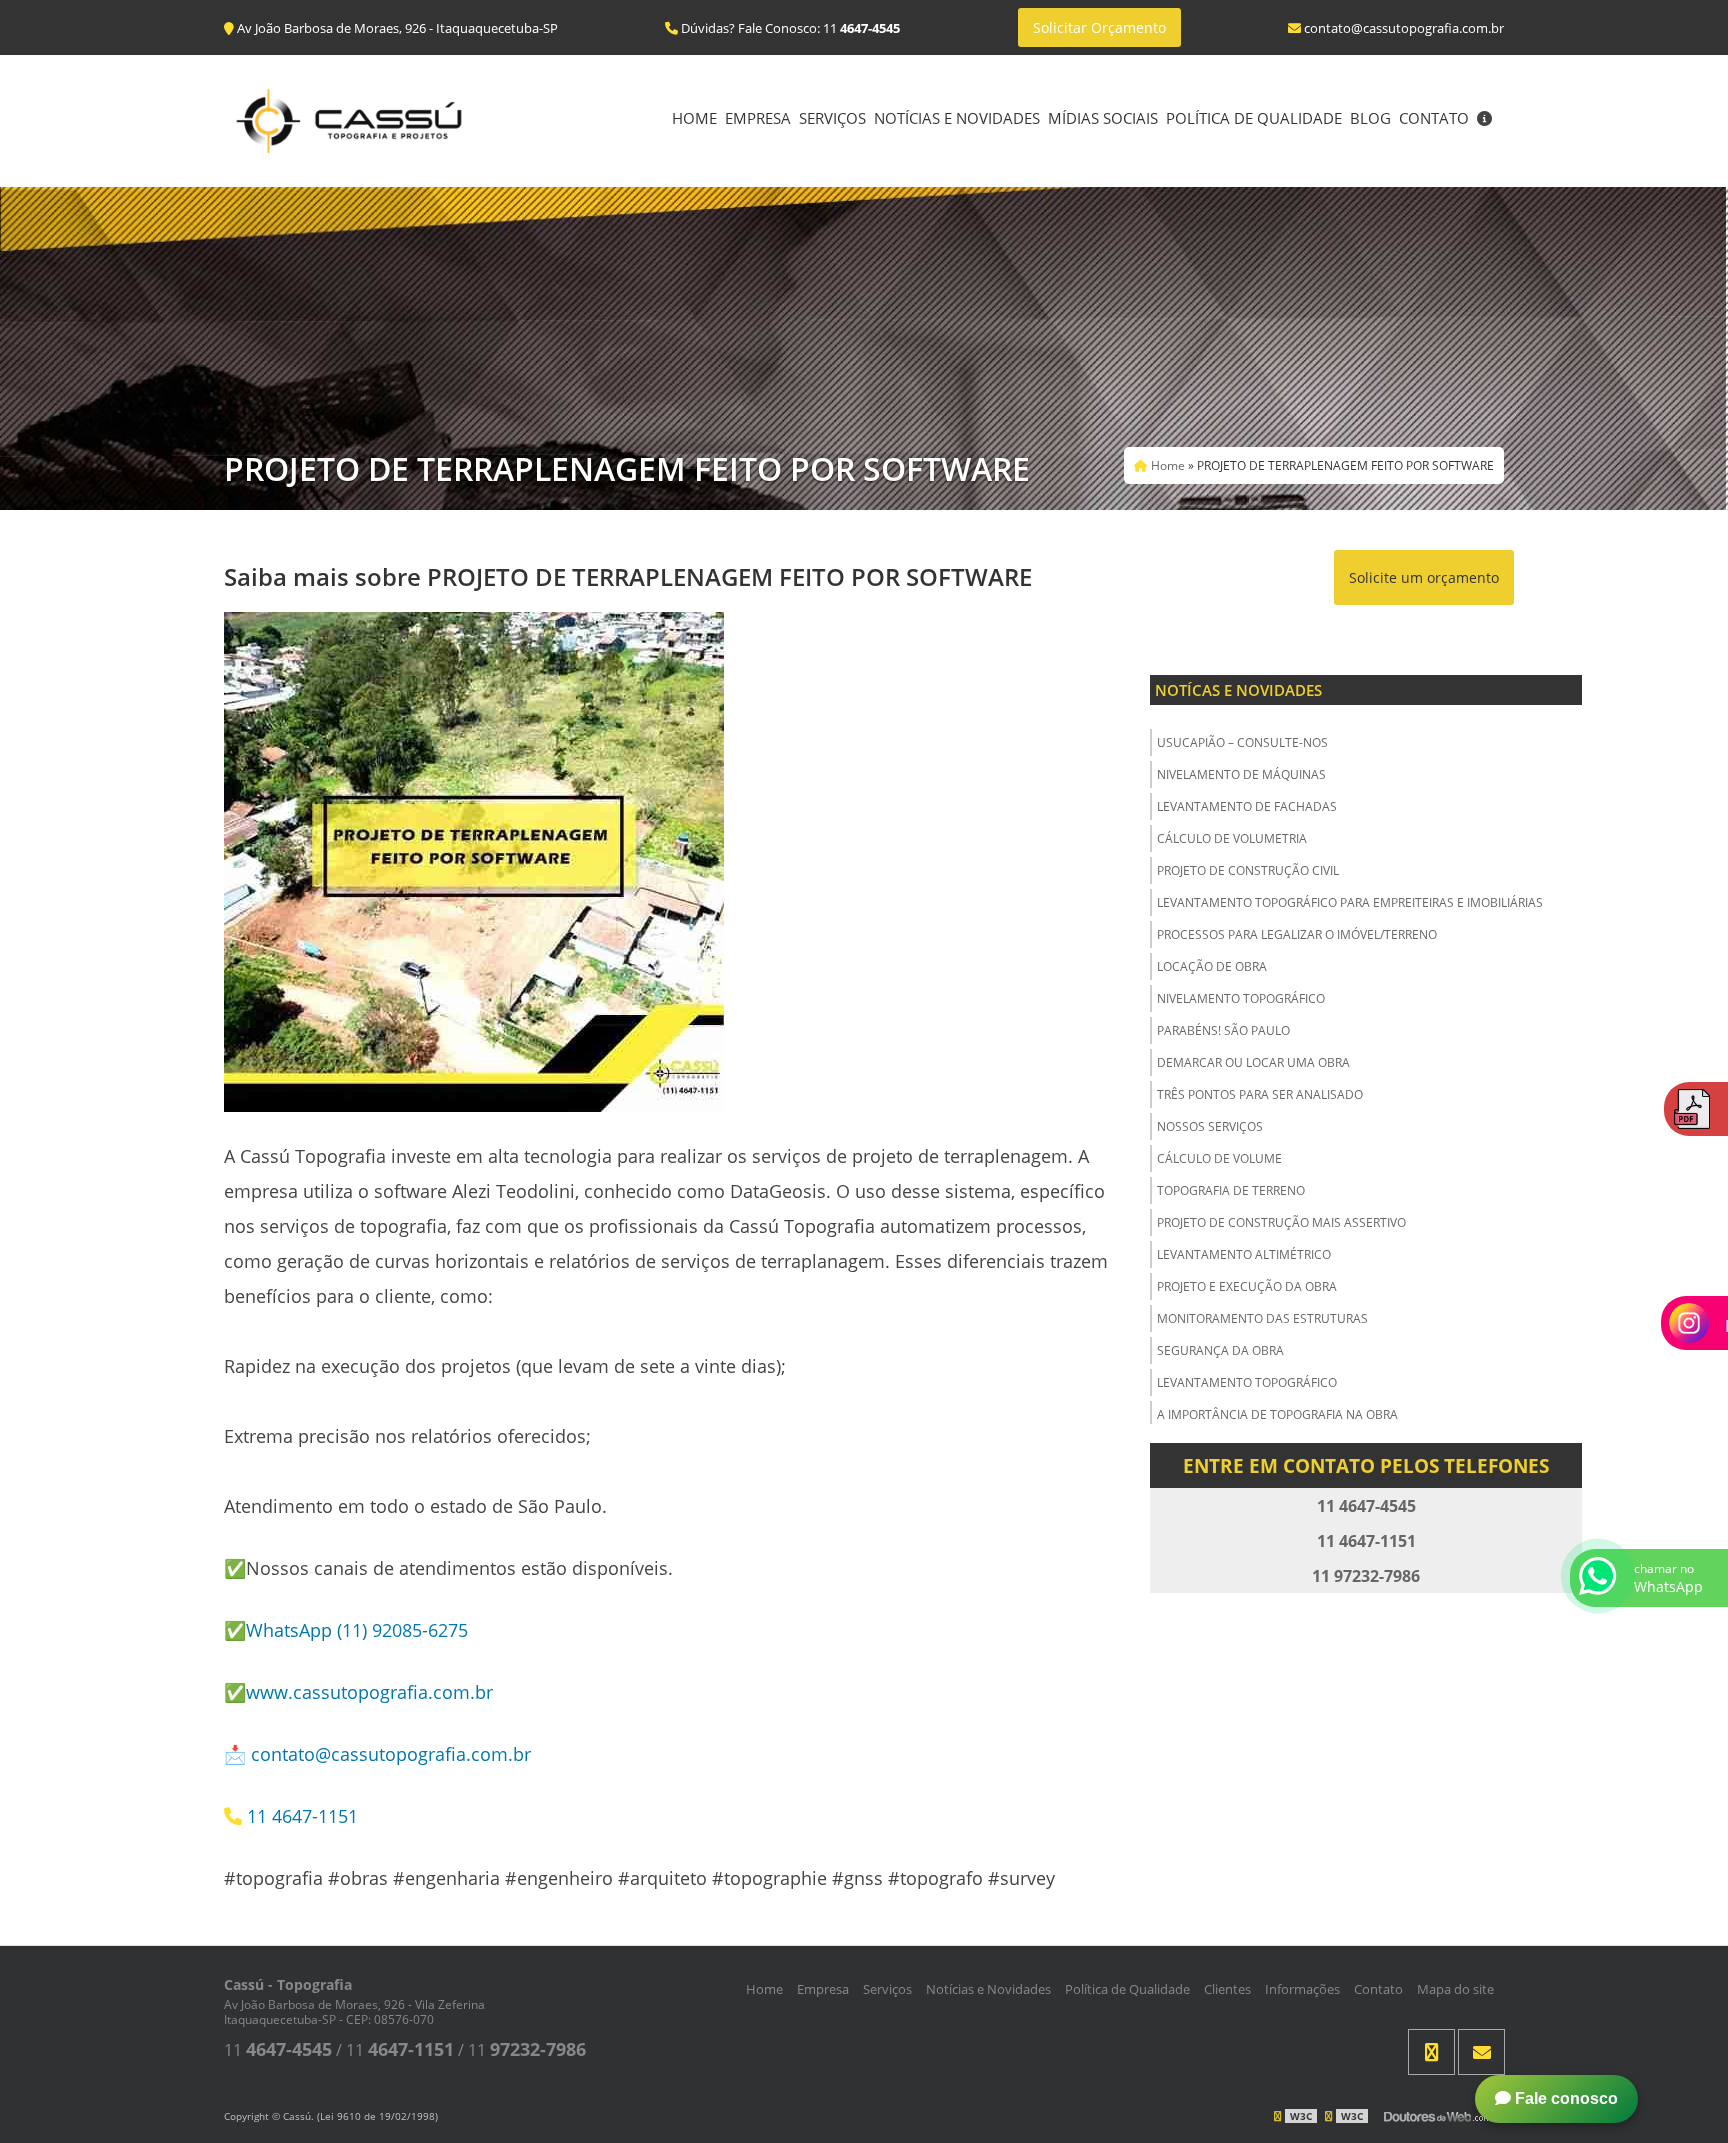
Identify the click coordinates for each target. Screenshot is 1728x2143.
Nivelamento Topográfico (1241, 998)
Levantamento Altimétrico (1244, 1254)
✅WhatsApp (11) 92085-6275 (346, 1630)
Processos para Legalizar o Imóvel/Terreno (1297, 934)
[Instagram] (1431, 2052)
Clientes (1227, 1989)
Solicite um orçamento (1424, 577)
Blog (1370, 118)
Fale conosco (1564, 2098)
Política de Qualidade (1254, 118)
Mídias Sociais (1103, 118)
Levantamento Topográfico (1247, 1382)
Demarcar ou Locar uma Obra (1253, 1062)
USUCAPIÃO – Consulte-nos (1242, 742)
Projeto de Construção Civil (1248, 870)
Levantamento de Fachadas (1247, 806)
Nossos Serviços (1210, 1126)
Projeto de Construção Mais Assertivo (1281, 1222)
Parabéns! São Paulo (1223, 1030)
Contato (1434, 118)
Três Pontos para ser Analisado (1260, 1094)
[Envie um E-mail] (1481, 2052)
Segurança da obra (1220, 1350)
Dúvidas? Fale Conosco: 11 (789, 28)
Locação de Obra (1212, 966)
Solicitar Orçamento (1099, 27)
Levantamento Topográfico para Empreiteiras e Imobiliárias (1350, 902)
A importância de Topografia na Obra (1277, 1414)
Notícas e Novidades (1238, 690)
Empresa (758, 118)
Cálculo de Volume (1219, 1158)
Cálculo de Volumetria (1232, 838)
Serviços (832, 118)
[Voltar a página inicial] (349, 119)
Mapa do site (1455, 1989)
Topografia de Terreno (1231, 1190)
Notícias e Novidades (957, 118)
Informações (1302, 1989)
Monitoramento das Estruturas (1262, 1318)
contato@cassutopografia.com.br (391, 1754)
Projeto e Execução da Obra (1247, 1286)
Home (694, 118)
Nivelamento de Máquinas (1241, 774)
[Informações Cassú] (1484, 120)
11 (278, 2050)
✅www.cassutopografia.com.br (358, 1692)
